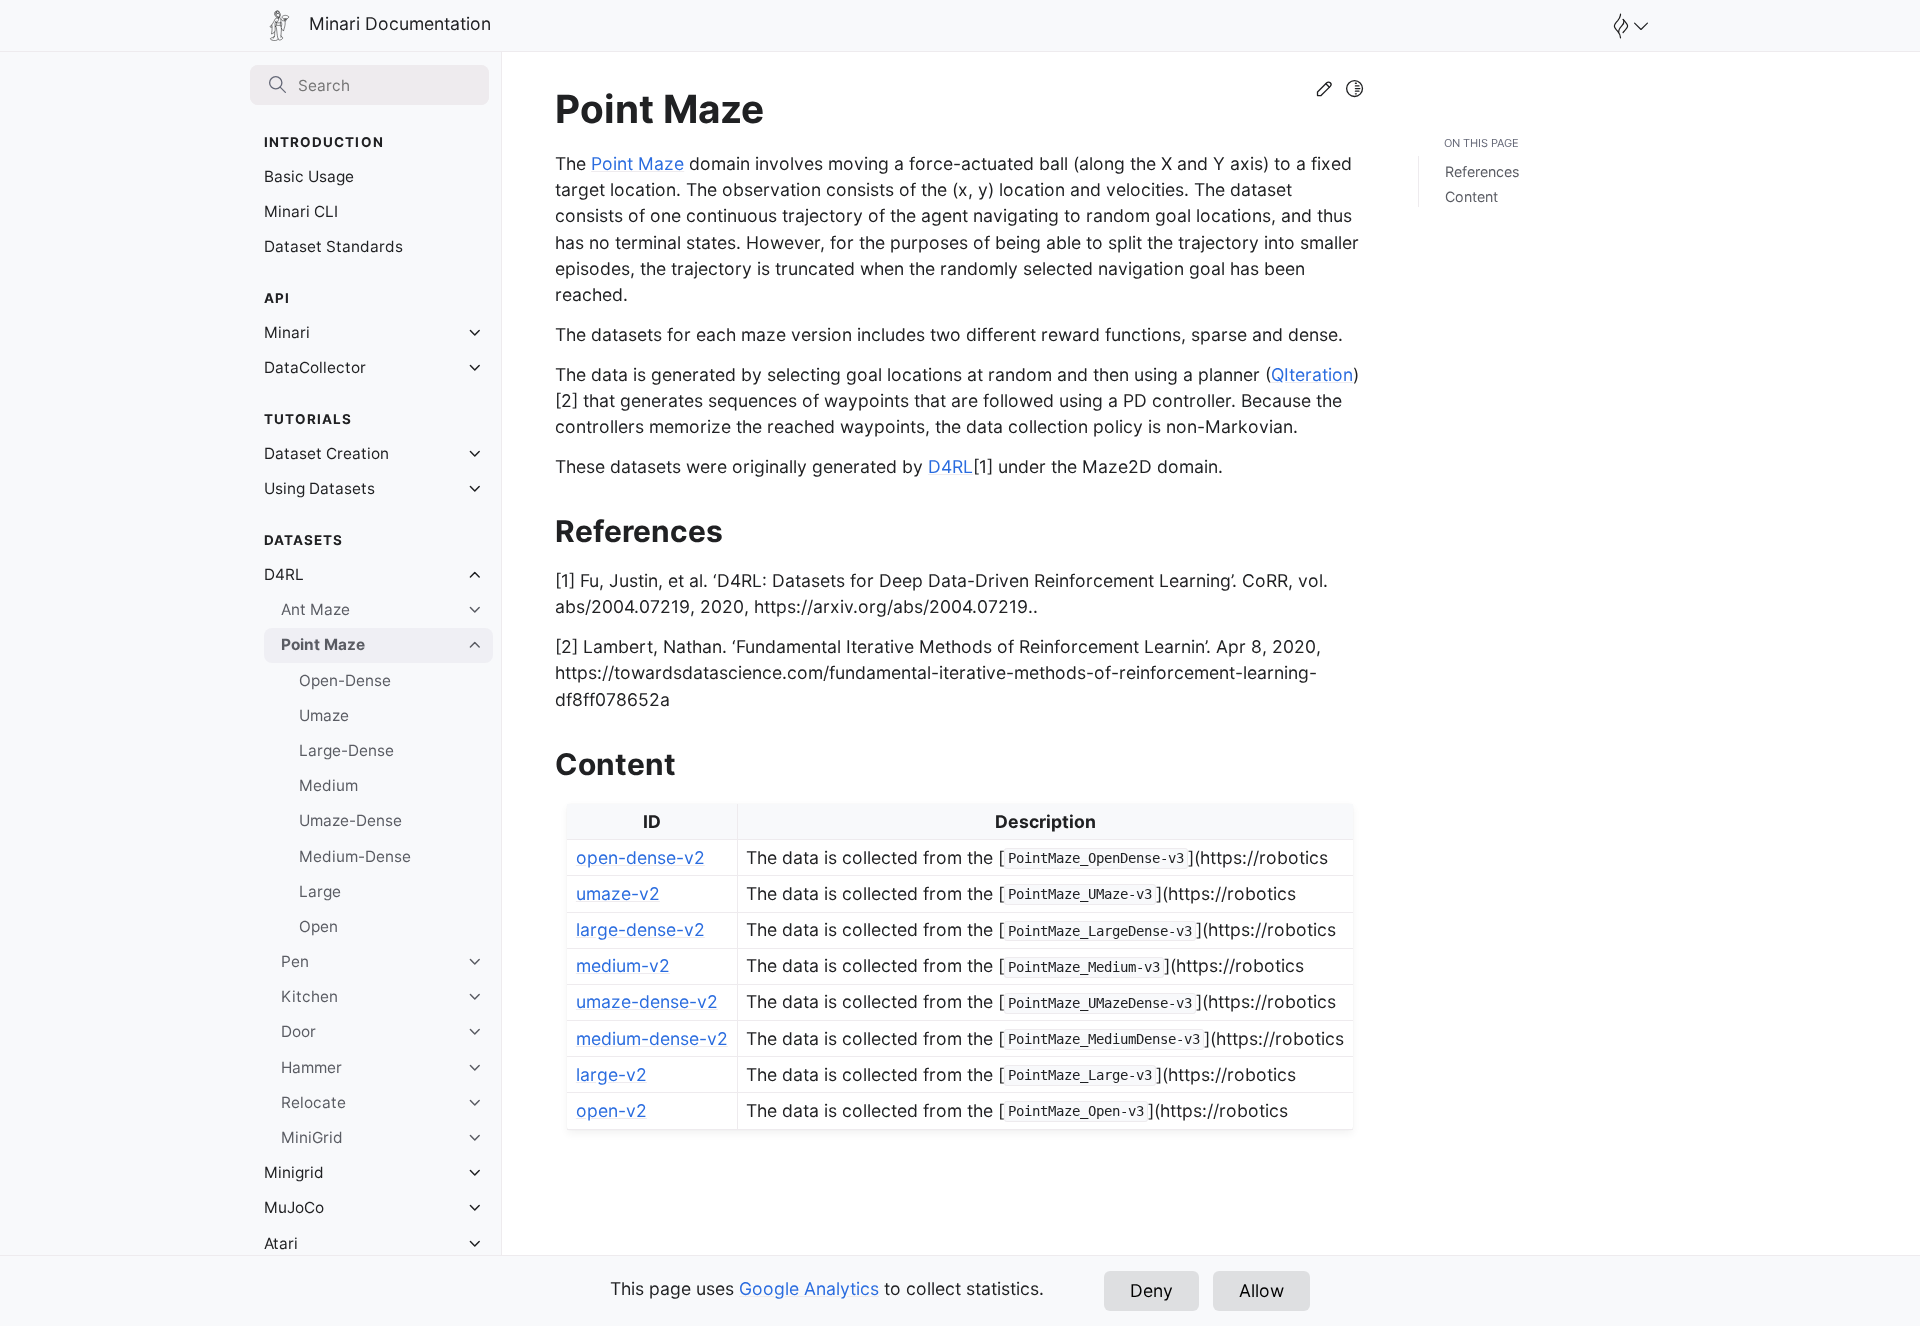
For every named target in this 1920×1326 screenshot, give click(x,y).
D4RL (284, 574)
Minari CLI (301, 211)
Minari (287, 332)
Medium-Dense (355, 856)
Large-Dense (346, 750)
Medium (328, 785)
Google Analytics (809, 1288)
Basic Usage (309, 176)
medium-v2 (623, 965)
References (1482, 171)
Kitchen (309, 996)
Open (318, 926)
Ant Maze (315, 609)
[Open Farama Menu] (1628, 26)
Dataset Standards (333, 246)
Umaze (324, 715)
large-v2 (611, 1074)
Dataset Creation (326, 453)
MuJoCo (294, 1207)
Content (1471, 196)
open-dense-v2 (640, 857)
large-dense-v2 (640, 929)
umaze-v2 (618, 893)
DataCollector (315, 367)
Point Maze (323, 644)
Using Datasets (319, 488)
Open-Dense (345, 680)
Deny (1151, 1290)
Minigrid (294, 1172)
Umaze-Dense (350, 820)
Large (320, 891)
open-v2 (611, 1110)
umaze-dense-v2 (647, 1001)
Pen (295, 961)
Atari (281, 1243)
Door (298, 1031)
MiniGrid (312, 1137)
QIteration (1312, 374)
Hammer (311, 1067)
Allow (1261, 1290)
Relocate (313, 1102)
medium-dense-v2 (652, 1038)
